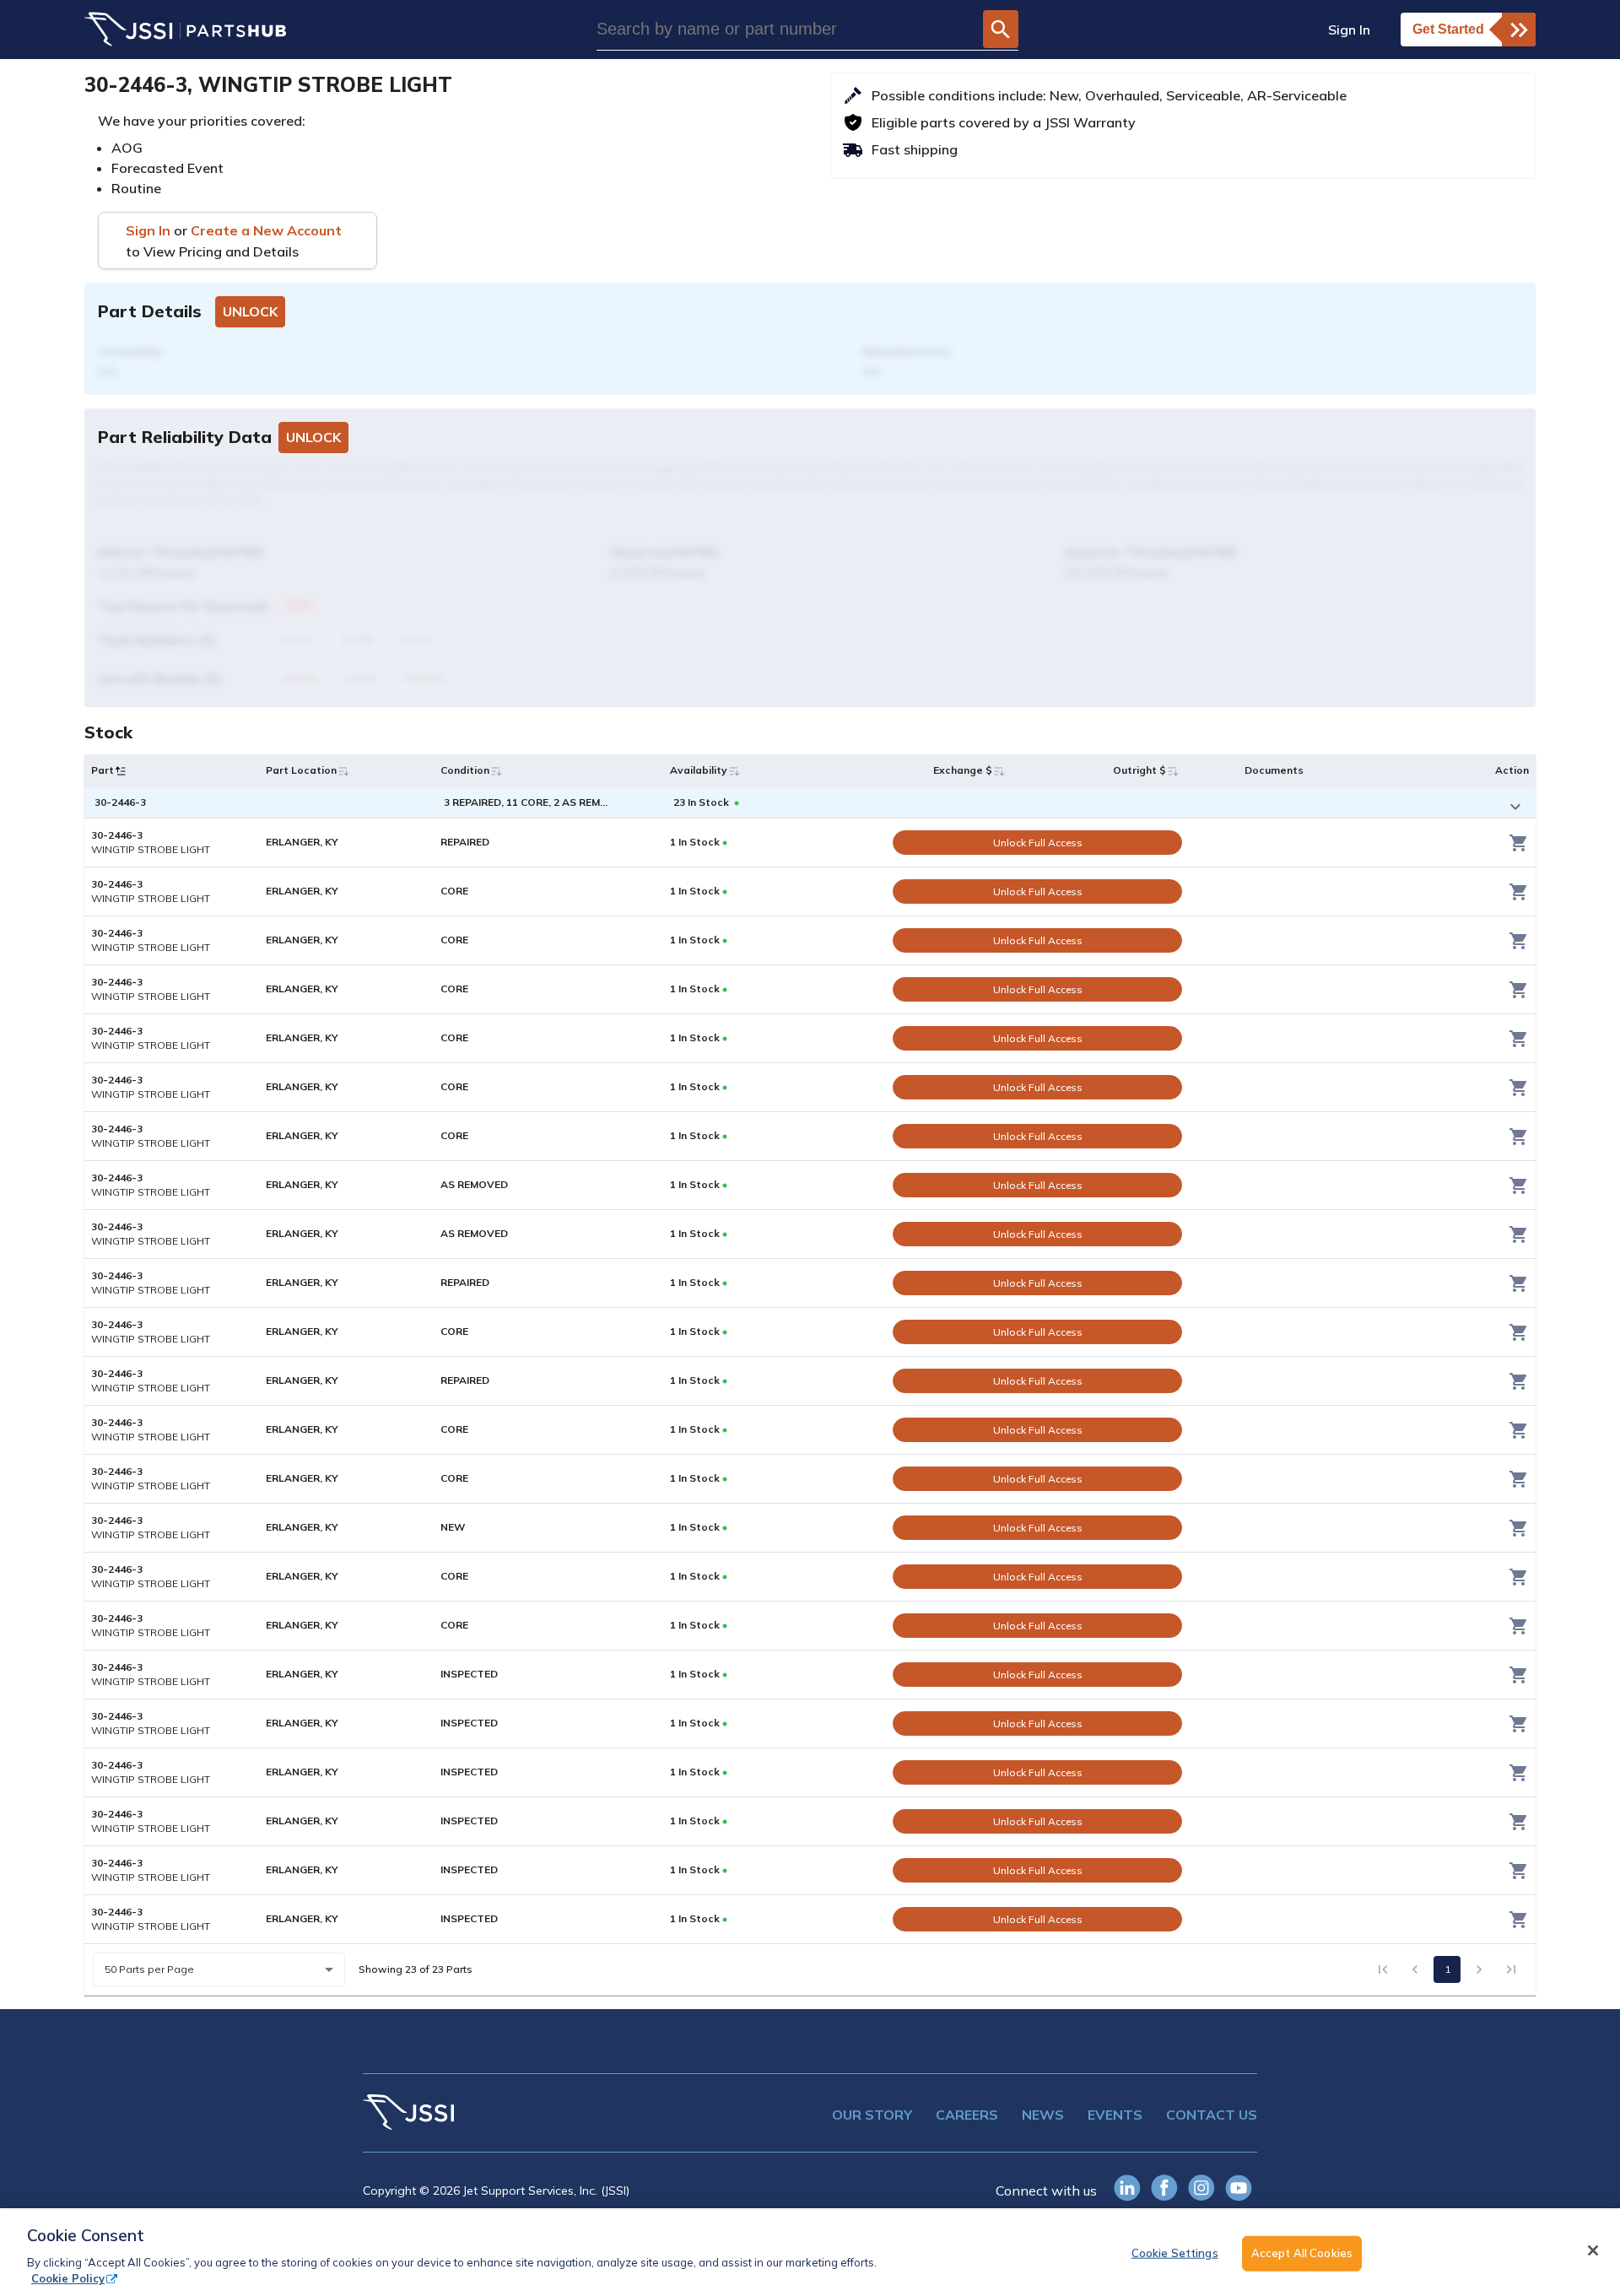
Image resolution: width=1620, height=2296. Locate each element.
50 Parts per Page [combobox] (149, 1969)
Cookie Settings (1175, 2253)
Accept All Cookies (1302, 2253)
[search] (1000, 29)
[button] (121, 771)
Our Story (872, 2115)
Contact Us (1212, 2115)
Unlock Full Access (1038, 843)
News (1043, 2115)
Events (1115, 2115)
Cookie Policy (68, 2278)
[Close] (1593, 2250)
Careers (967, 2115)
